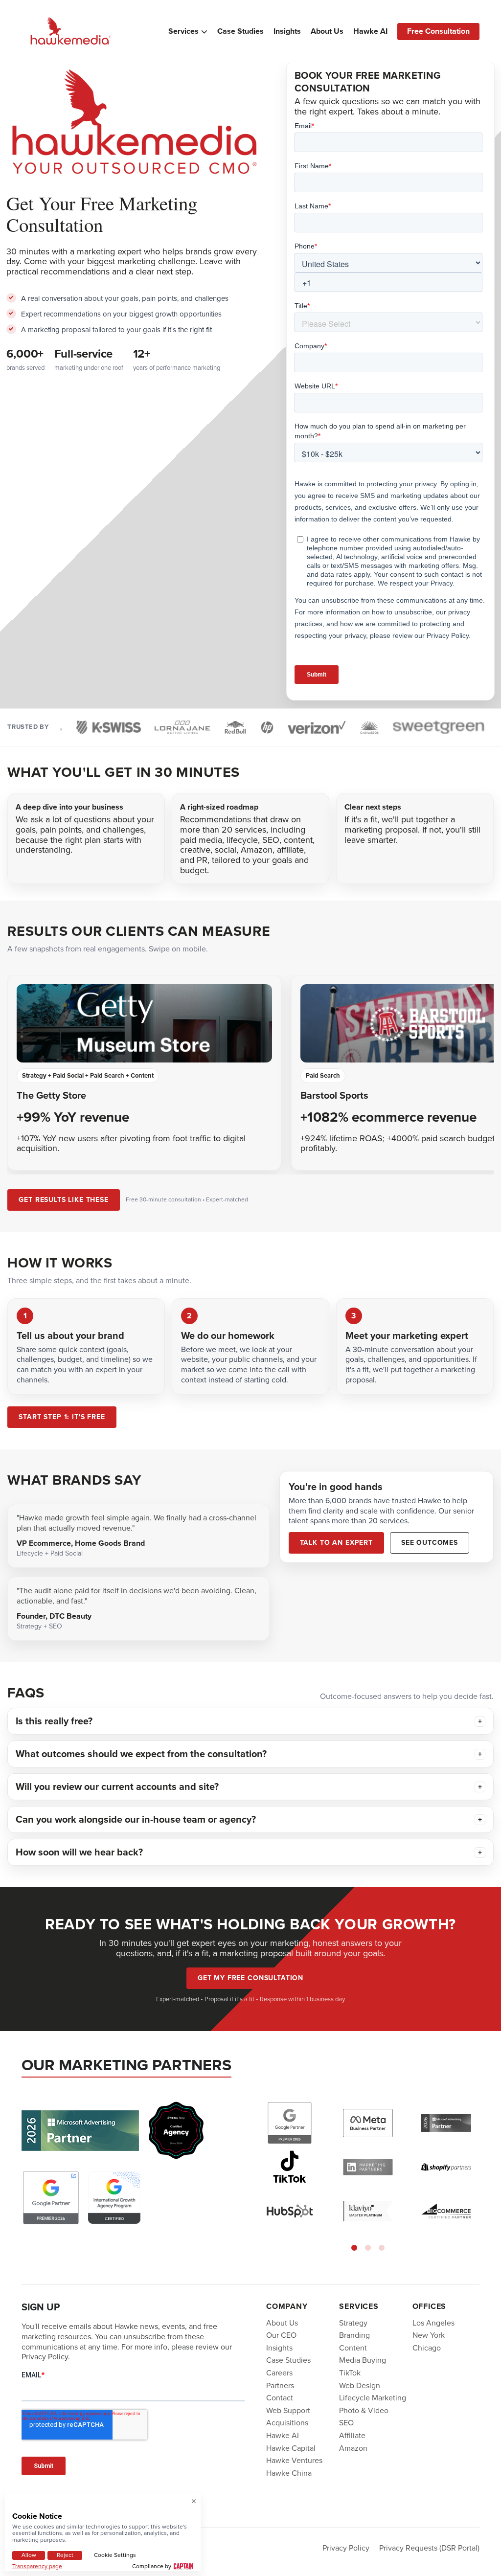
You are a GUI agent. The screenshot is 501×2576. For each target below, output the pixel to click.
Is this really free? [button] (54, 1721)
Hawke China (289, 2473)
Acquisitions (287, 2423)
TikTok (350, 2373)
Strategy (353, 2322)
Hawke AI (370, 31)
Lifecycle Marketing (373, 2398)
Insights (287, 31)
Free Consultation (438, 31)
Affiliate (352, 2435)
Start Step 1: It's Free (62, 1417)
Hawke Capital (291, 2448)
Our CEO (281, 2335)
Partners (280, 2385)
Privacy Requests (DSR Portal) (429, 2547)
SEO (346, 2423)
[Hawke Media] (70, 32)
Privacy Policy (346, 2547)
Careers (279, 2373)
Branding (354, 2335)
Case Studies (240, 31)
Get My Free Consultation (250, 1978)
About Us (327, 31)
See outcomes (430, 1543)
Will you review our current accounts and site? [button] (117, 1787)
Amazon (353, 2448)
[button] (354, 2247)
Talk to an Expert (336, 1543)
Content (353, 2348)
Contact (280, 2398)
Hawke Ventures (294, 2460)
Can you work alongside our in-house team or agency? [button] (136, 1819)
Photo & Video (364, 2410)
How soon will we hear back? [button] (79, 1852)
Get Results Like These (63, 1200)
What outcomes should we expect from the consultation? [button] (141, 1754)
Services (183, 31)
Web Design (360, 2385)
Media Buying (363, 2360)
